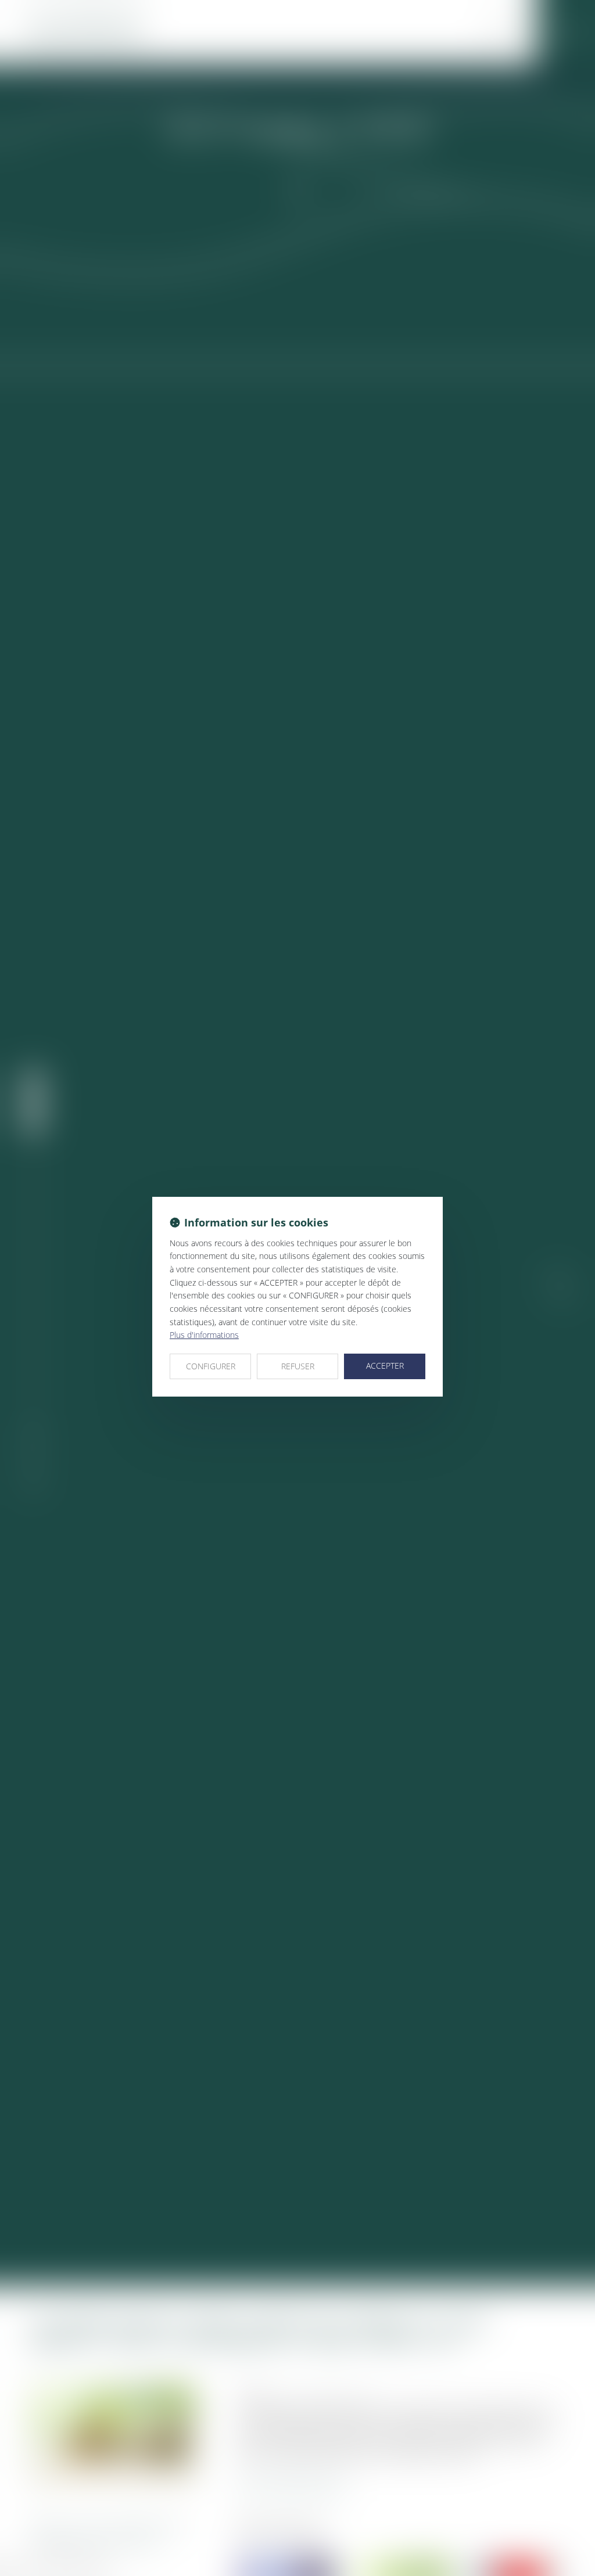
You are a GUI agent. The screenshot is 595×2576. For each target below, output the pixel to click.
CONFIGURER (211, 1366)
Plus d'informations (204, 1335)
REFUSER (298, 1366)
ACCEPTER (385, 1366)
